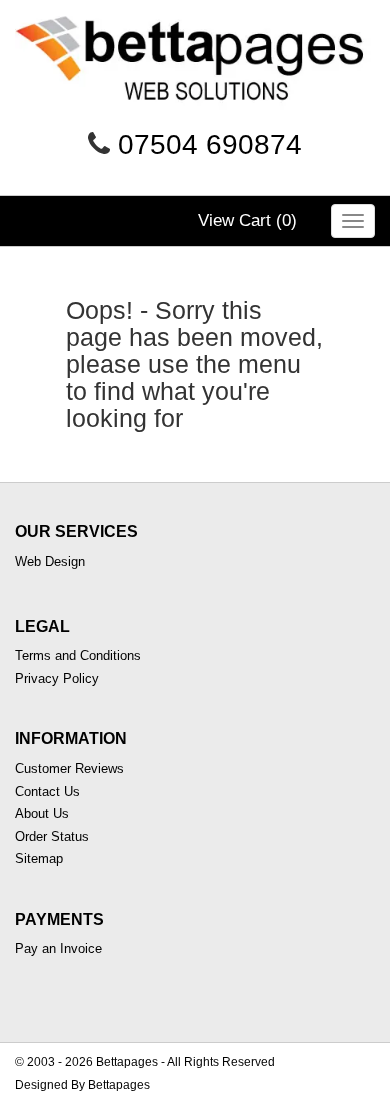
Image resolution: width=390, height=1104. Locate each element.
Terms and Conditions (78, 655)
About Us (42, 813)
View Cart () (247, 220)
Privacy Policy (57, 678)
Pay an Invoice (58, 948)
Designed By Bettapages (82, 1085)
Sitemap (39, 858)
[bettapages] (195, 69)
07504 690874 (210, 144)
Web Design (50, 561)
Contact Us (47, 791)
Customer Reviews (69, 768)
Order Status (52, 836)
